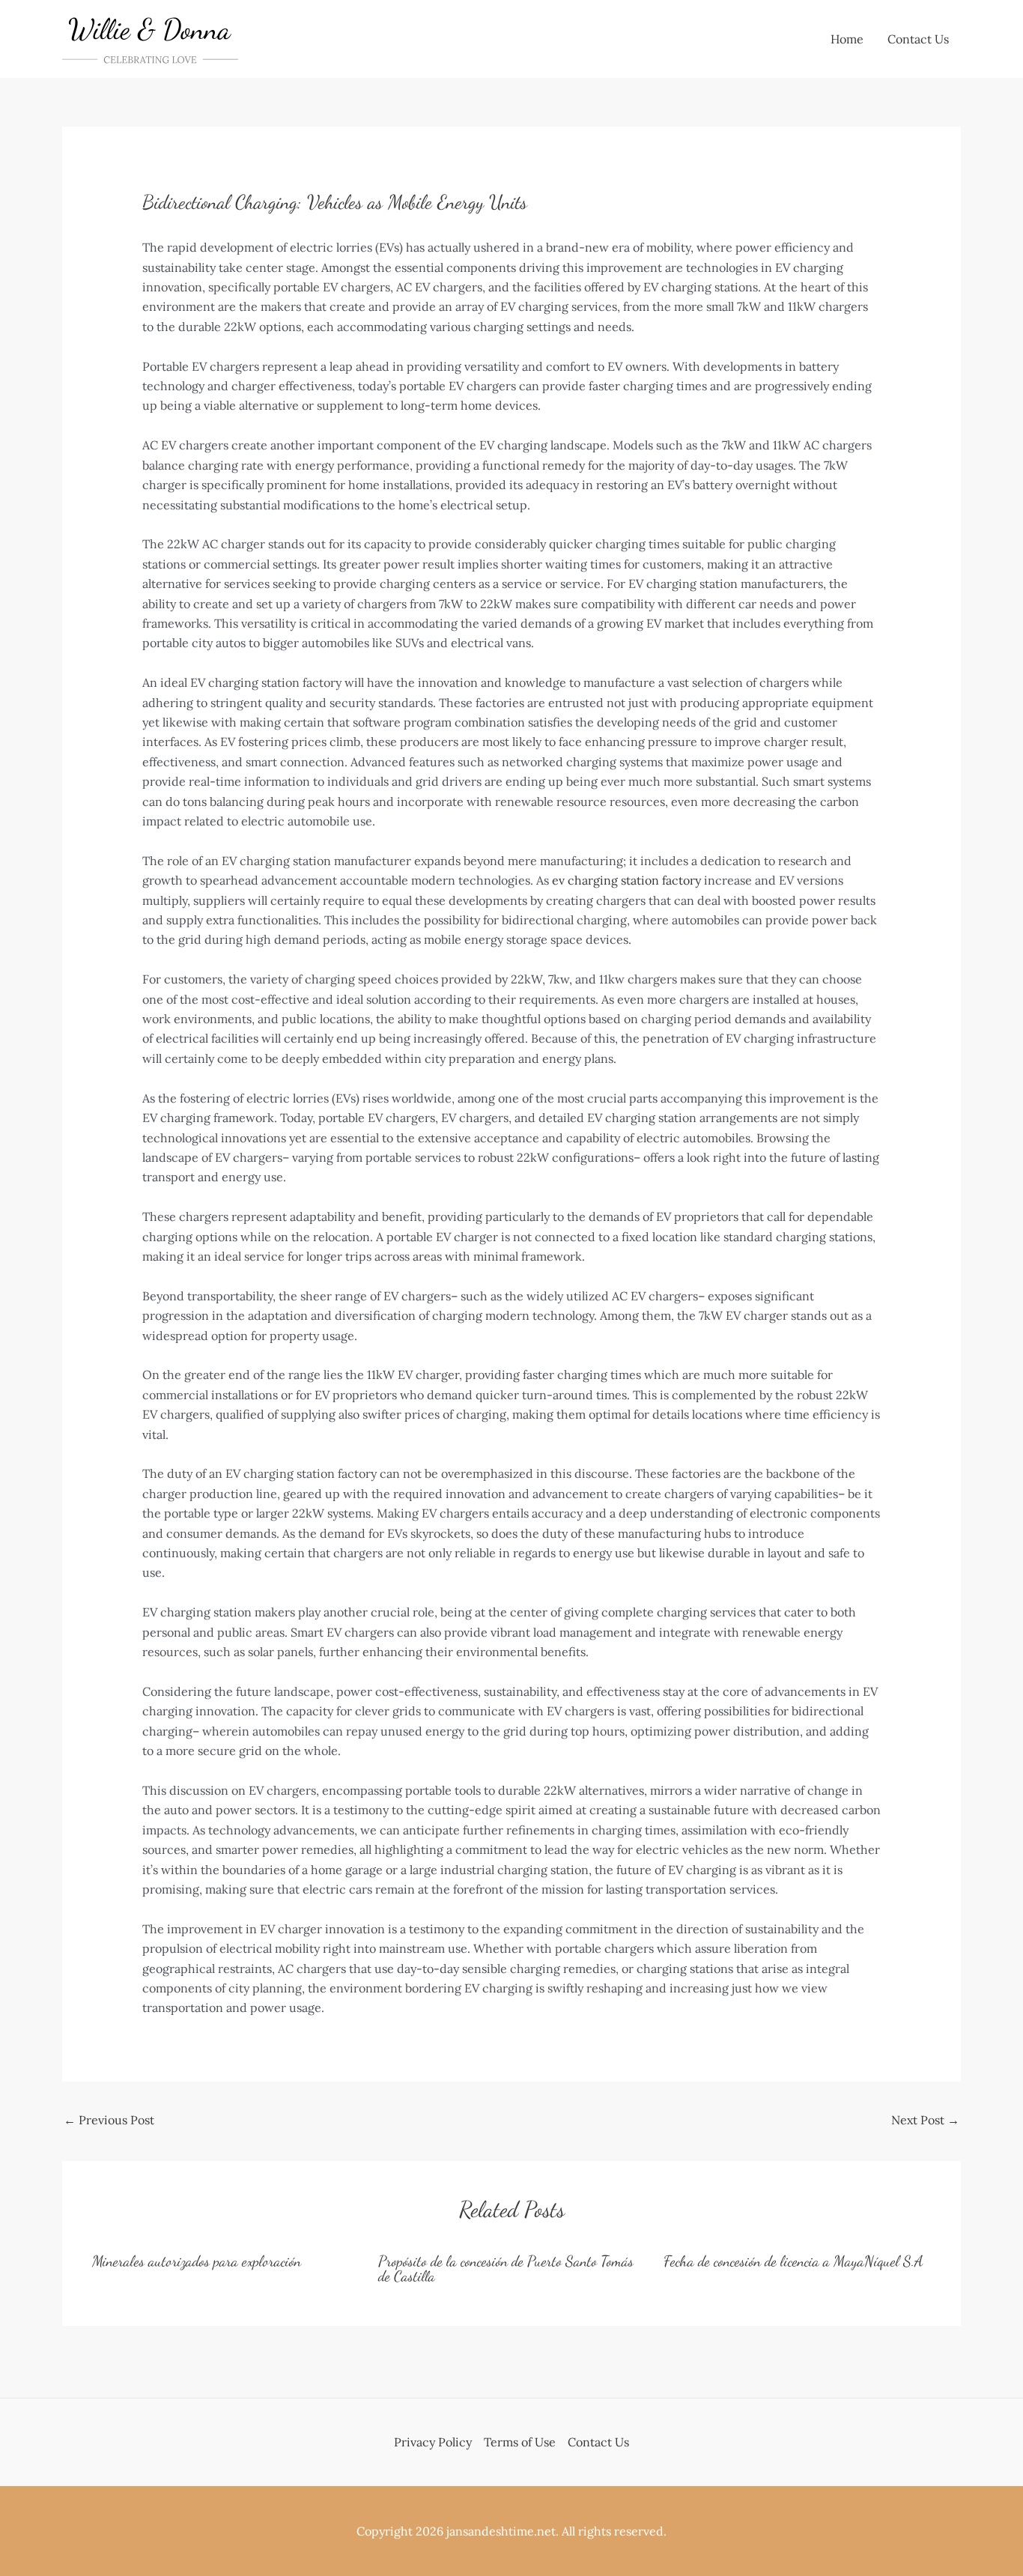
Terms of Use (520, 2442)
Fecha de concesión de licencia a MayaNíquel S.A (793, 2261)
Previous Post (109, 2120)
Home (847, 39)
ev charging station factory (626, 880)
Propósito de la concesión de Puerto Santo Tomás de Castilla (506, 2269)
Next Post (925, 2120)
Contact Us (918, 39)
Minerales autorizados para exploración (197, 2261)
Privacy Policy (433, 2442)
